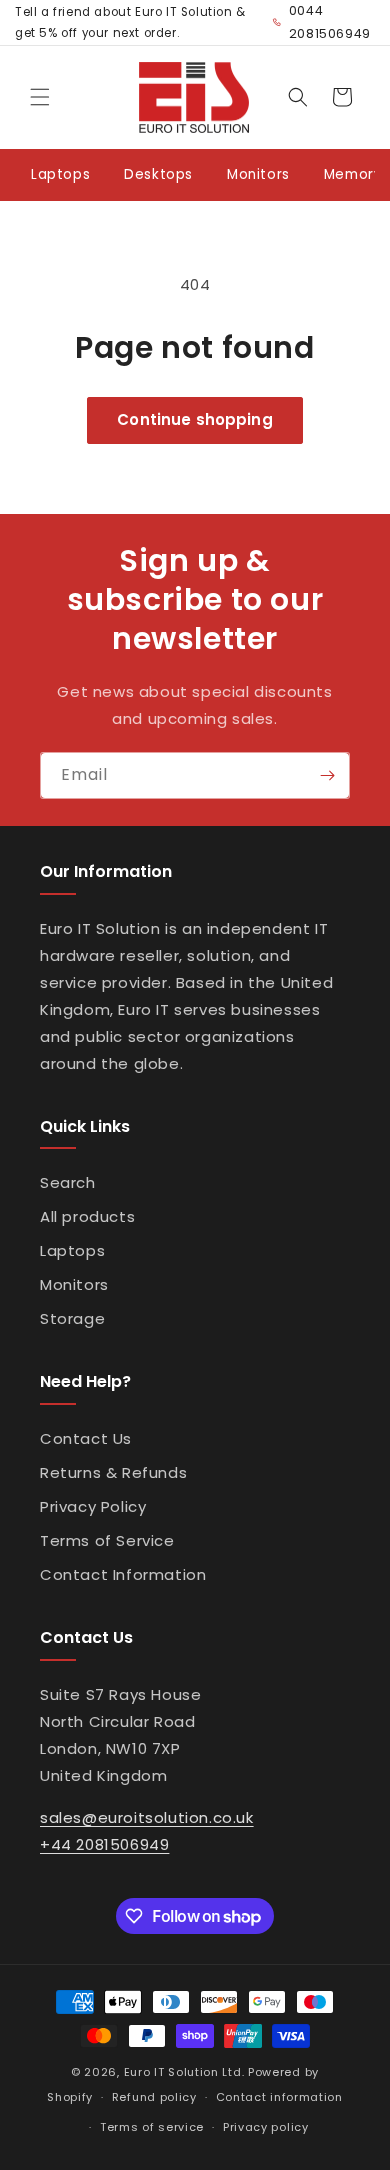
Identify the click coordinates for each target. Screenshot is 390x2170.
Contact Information (123, 1574)
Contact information (279, 2097)
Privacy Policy (93, 1506)
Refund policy (154, 2097)
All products (87, 1216)
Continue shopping (195, 419)
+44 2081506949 (104, 1844)
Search (68, 1182)
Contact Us (86, 1438)
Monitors (258, 174)
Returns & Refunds (113, 1472)
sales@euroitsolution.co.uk (147, 1817)
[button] (40, 97)
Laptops (60, 174)
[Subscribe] (327, 775)
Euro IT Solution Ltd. (184, 2072)
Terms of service (152, 2127)
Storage (72, 1318)
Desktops (158, 174)
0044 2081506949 (330, 22)
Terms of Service (107, 1540)
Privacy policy (266, 2127)
